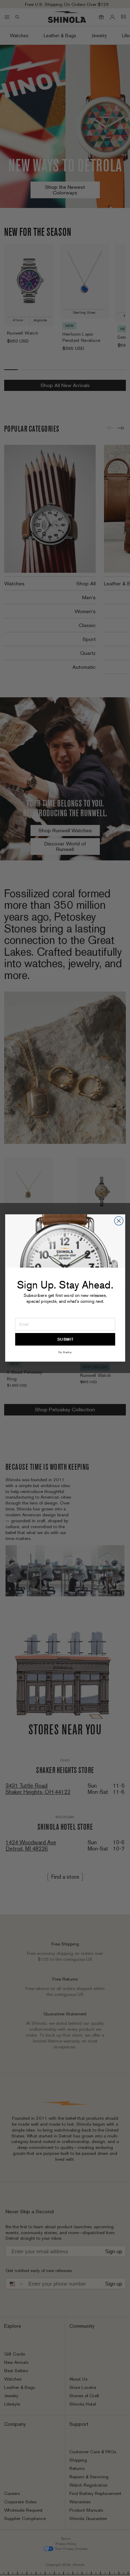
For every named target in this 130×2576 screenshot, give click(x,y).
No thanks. (65, 1352)
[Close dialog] (119, 1221)
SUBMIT (65, 1339)
